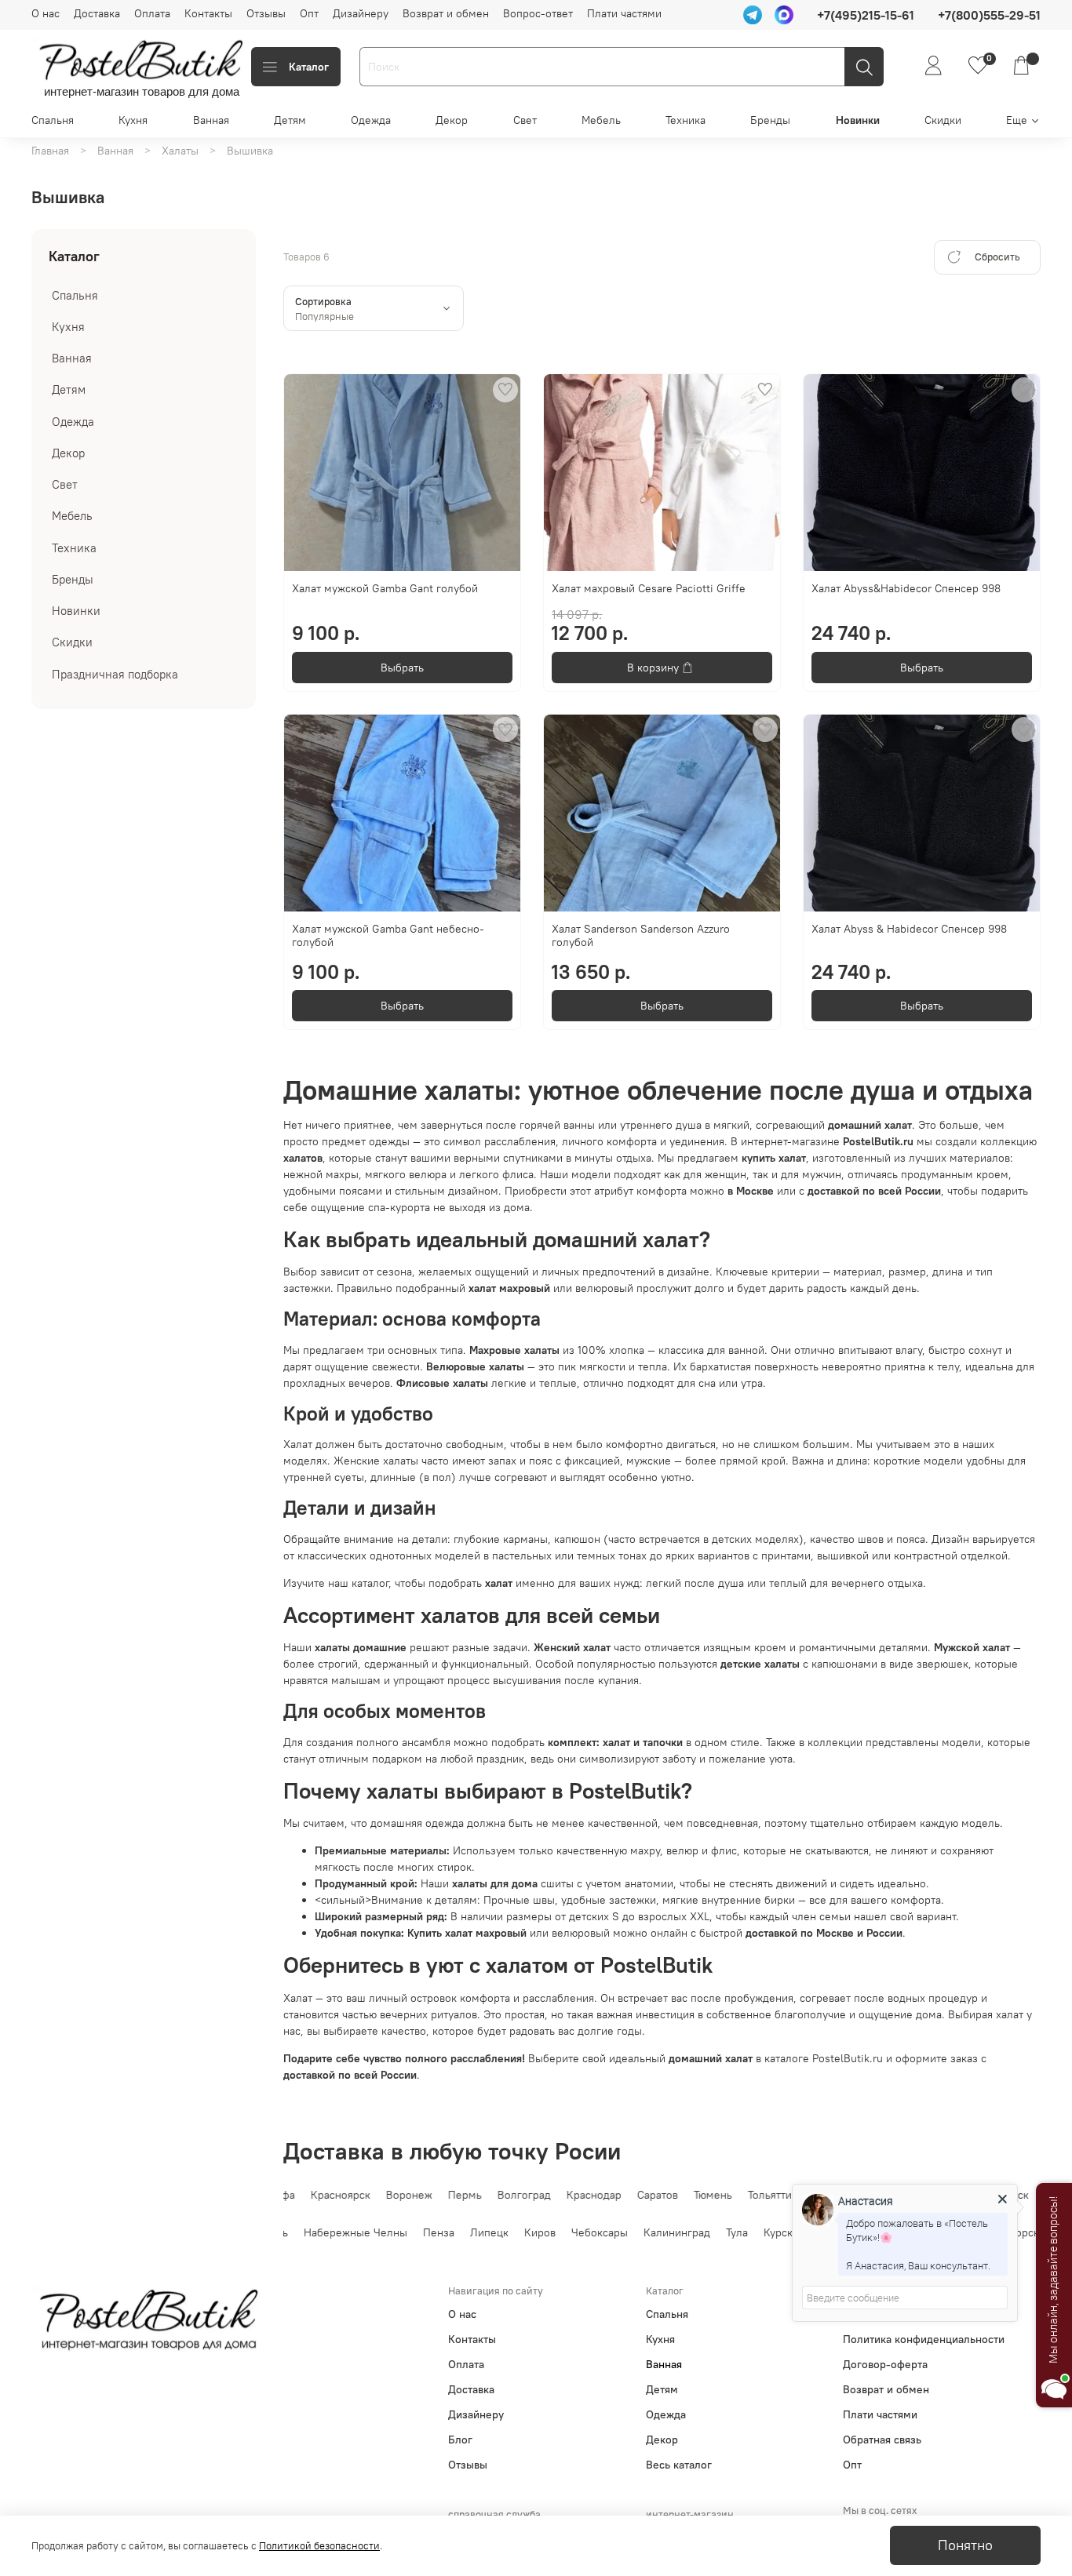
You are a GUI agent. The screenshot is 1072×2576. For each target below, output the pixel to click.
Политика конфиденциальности (924, 2339)
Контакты (208, 13)
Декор (452, 120)
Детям (290, 120)
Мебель (601, 120)
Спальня (53, 120)
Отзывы (266, 13)
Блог (460, 2440)
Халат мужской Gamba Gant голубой (385, 588)
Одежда (371, 120)
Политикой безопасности (319, 2546)
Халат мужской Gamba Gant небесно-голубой (388, 936)
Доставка (97, 13)
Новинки (858, 120)
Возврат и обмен (446, 13)
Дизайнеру (361, 13)
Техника (685, 120)
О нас (46, 13)
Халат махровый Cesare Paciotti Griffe (649, 588)
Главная (50, 151)
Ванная (211, 120)
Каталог (309, 67)
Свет (525, 120)
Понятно (965, 2545)
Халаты (180, 151)
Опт (309, 13)
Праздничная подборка (115, 674)
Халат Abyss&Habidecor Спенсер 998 (906, 588)
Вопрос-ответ (538, 13)
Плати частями (624, 13)
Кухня (133, 120)
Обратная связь (882, 2440)
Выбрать (402, 668)
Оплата (152, 13)
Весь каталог (679, 2465)
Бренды (770, 120)
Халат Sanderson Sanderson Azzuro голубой (641, 936)
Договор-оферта (885, 2364)
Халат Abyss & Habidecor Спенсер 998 (909, 929)
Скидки (943, 120)
